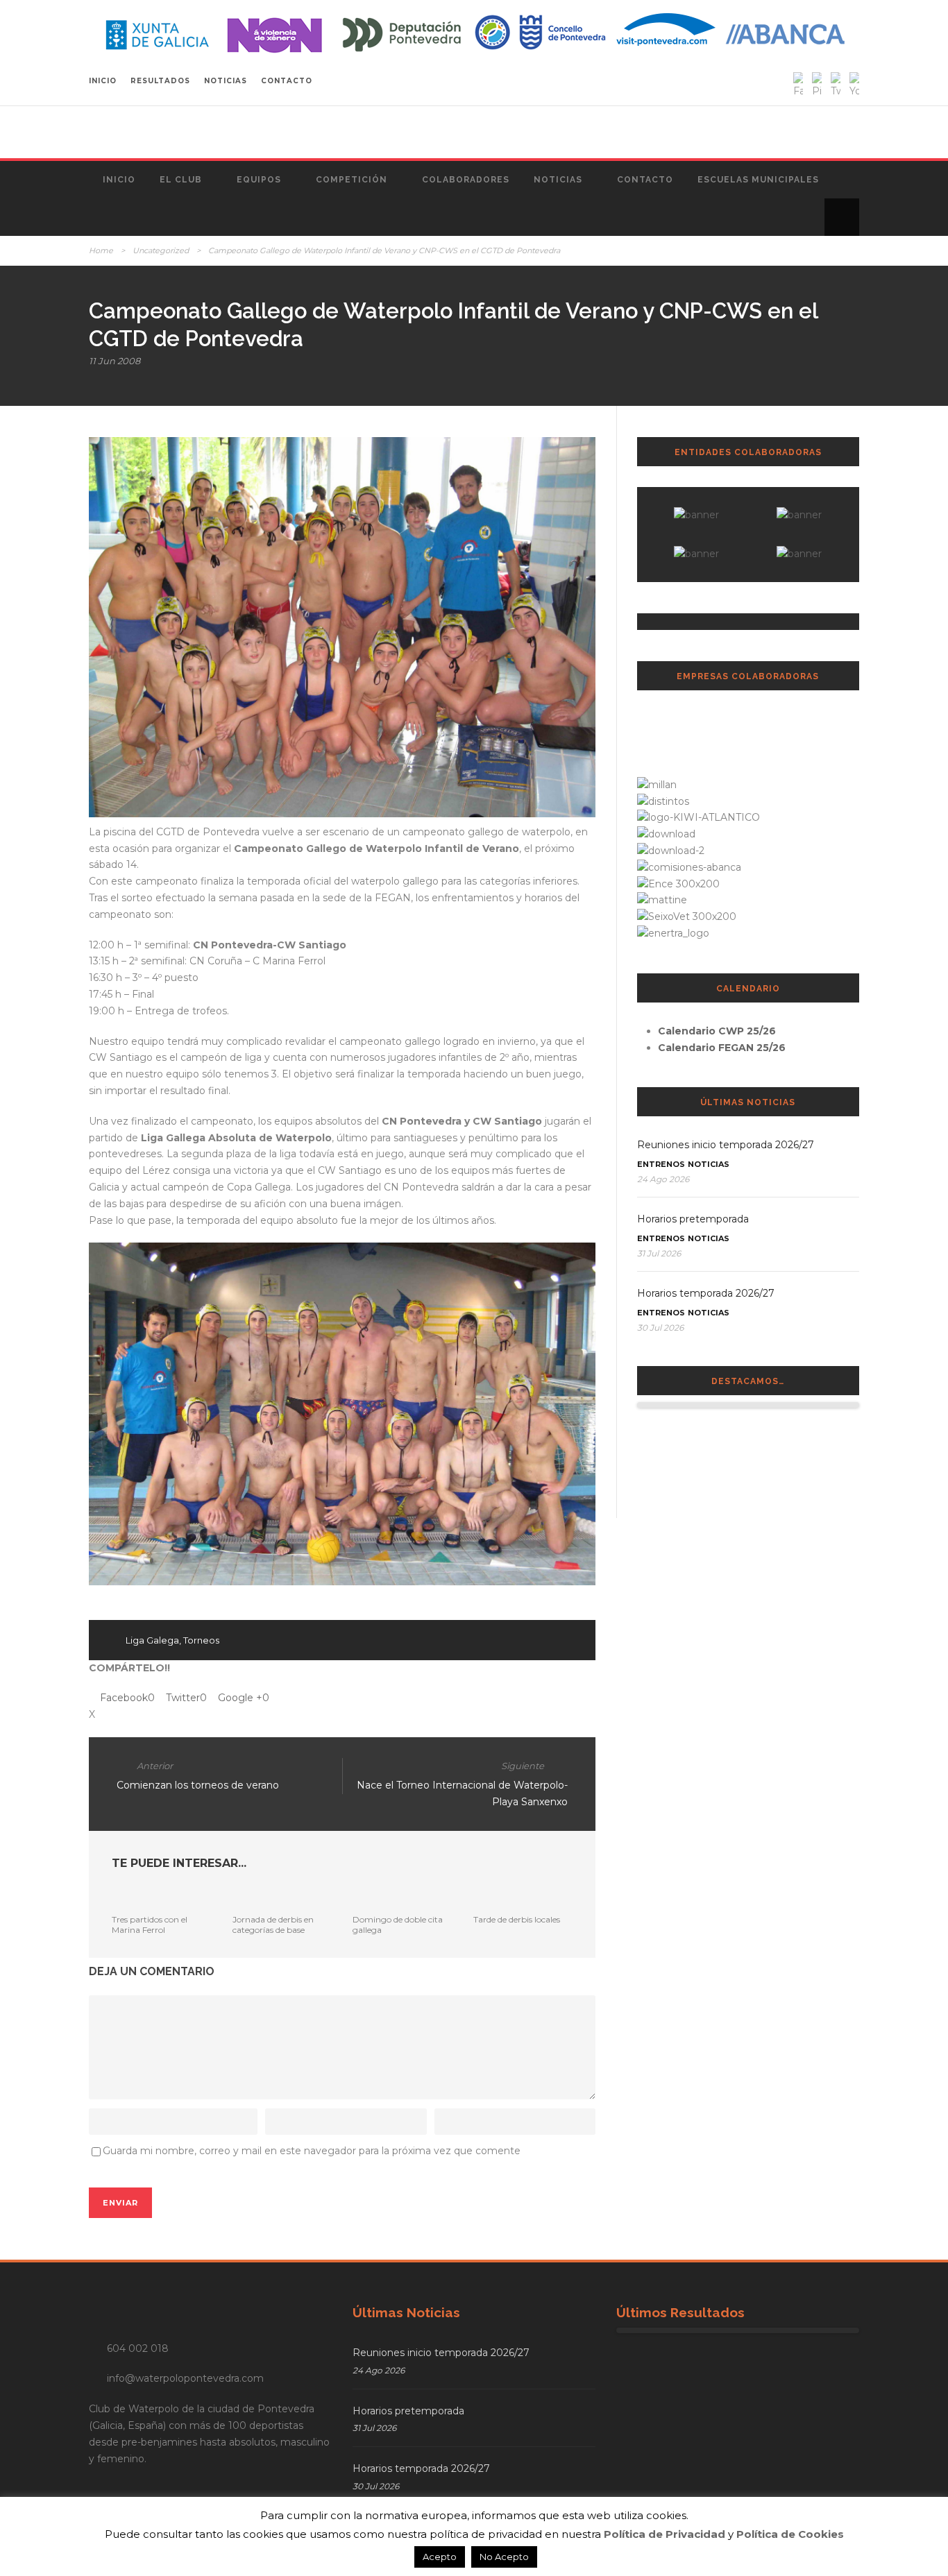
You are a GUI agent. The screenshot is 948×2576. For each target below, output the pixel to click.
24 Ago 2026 (663, 1179)
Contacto (645, 180)
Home (101, 250)
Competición (352, 180)
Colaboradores (466, 180)
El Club (181, 180)
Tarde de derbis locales (517, 1919)
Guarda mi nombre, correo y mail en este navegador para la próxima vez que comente (312, 2151)
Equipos (259, 180)
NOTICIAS (226, 81)
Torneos (201, 1640)
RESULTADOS (160, 81)
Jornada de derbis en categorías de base (273, 1924)
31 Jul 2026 (659, 1253)
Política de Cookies (790, 2534)
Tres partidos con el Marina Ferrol (150, 1924)
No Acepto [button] (504, 2557)
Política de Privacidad (665, 2534)
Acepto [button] (440, 2557)
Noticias (558, 180)
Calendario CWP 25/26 (717, 1031)
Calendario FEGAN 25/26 (722, 1048)
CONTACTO (287, 81)
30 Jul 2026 (660, 1328)
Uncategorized (161, 250)
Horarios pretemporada (693, 1219)
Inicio (119, 180)
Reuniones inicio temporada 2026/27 (726, 1145)
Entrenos (661, 1164)
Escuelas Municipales (758, 180)
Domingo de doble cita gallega (398, 1924)
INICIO (103, 81)
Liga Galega (152, 1640)
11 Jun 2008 (115, 361)
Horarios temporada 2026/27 (706, 1293)
